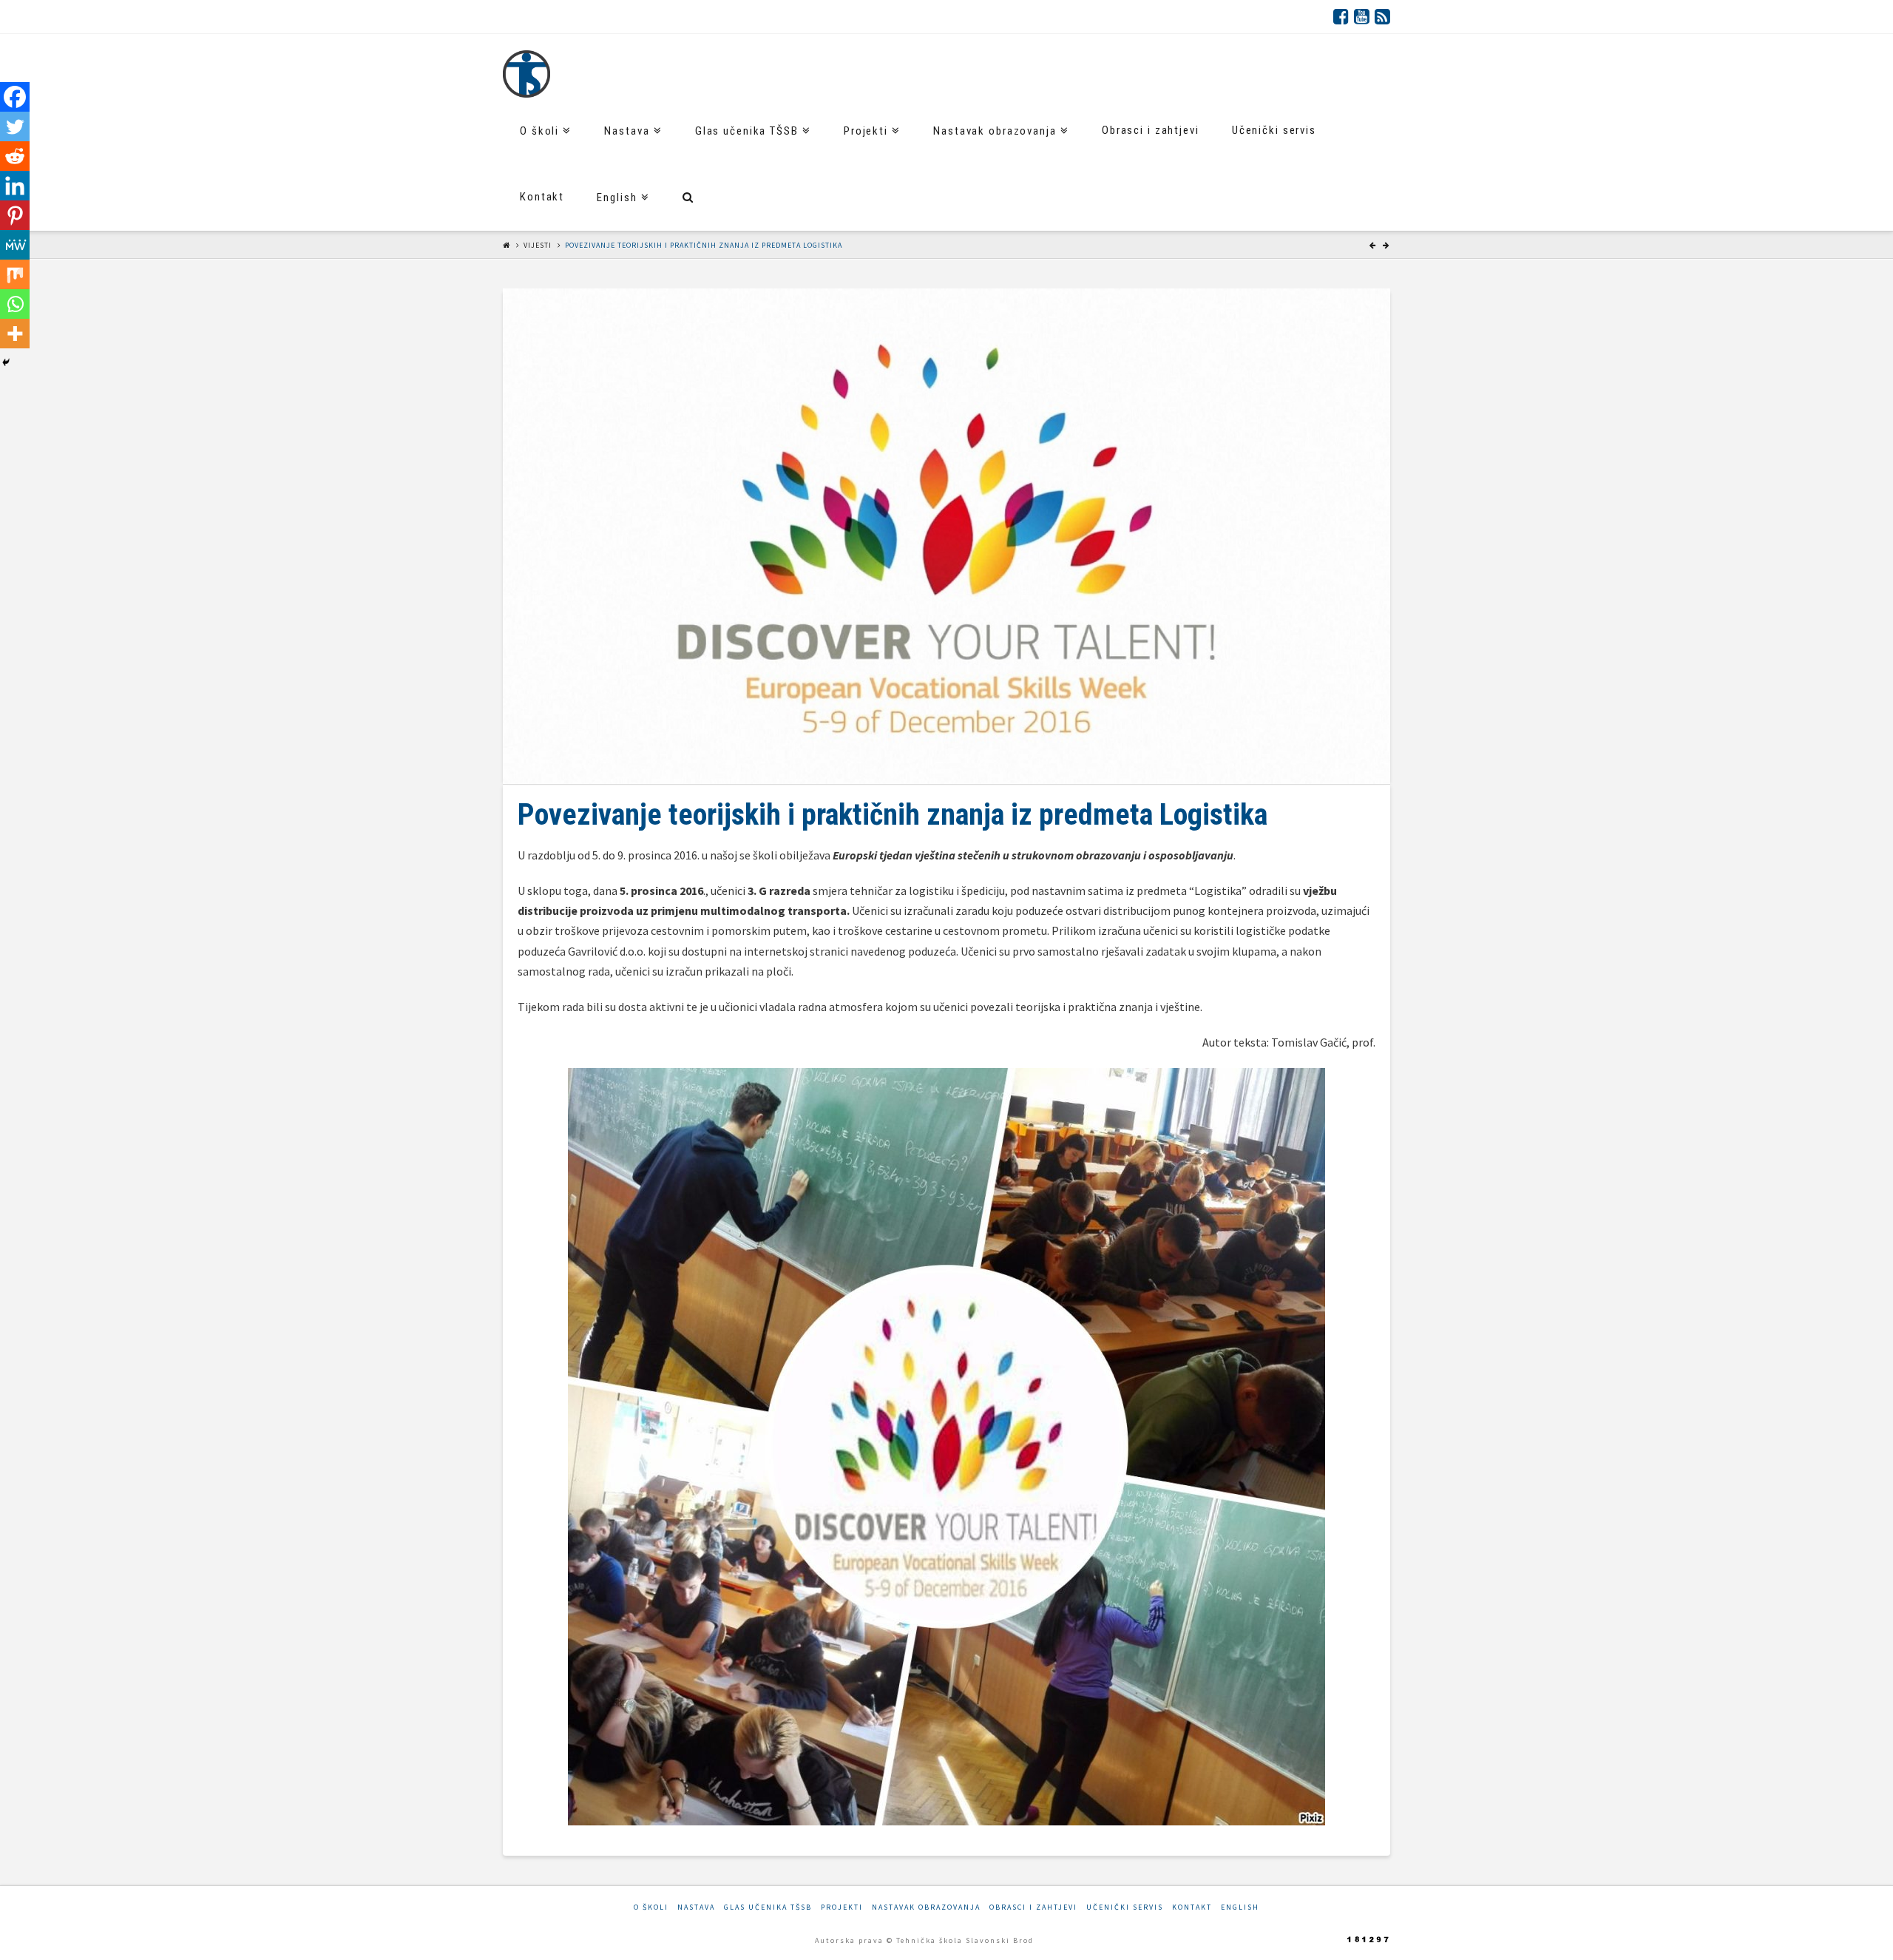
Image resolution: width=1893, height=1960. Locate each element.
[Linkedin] (15, 186)
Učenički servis (1125, 1907)
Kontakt (1192, 1907)
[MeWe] (15, 245)
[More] (15, 334)
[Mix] (15, 274)
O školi (651, 1907)
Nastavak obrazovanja (926, 1907)
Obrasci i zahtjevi (1033, 1907)
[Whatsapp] (15, 304)
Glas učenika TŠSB (768, 1907)
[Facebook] (1341, 16)
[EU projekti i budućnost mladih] (526, 74)
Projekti (842, 1907)
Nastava (696, 1907)
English (1240, 1907)
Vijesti (538, 245)
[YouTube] (1362, 16)
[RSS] (1382, 16)
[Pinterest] (15, 215)
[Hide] (6, 362)
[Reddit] (15, 156)
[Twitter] (15, 126)
